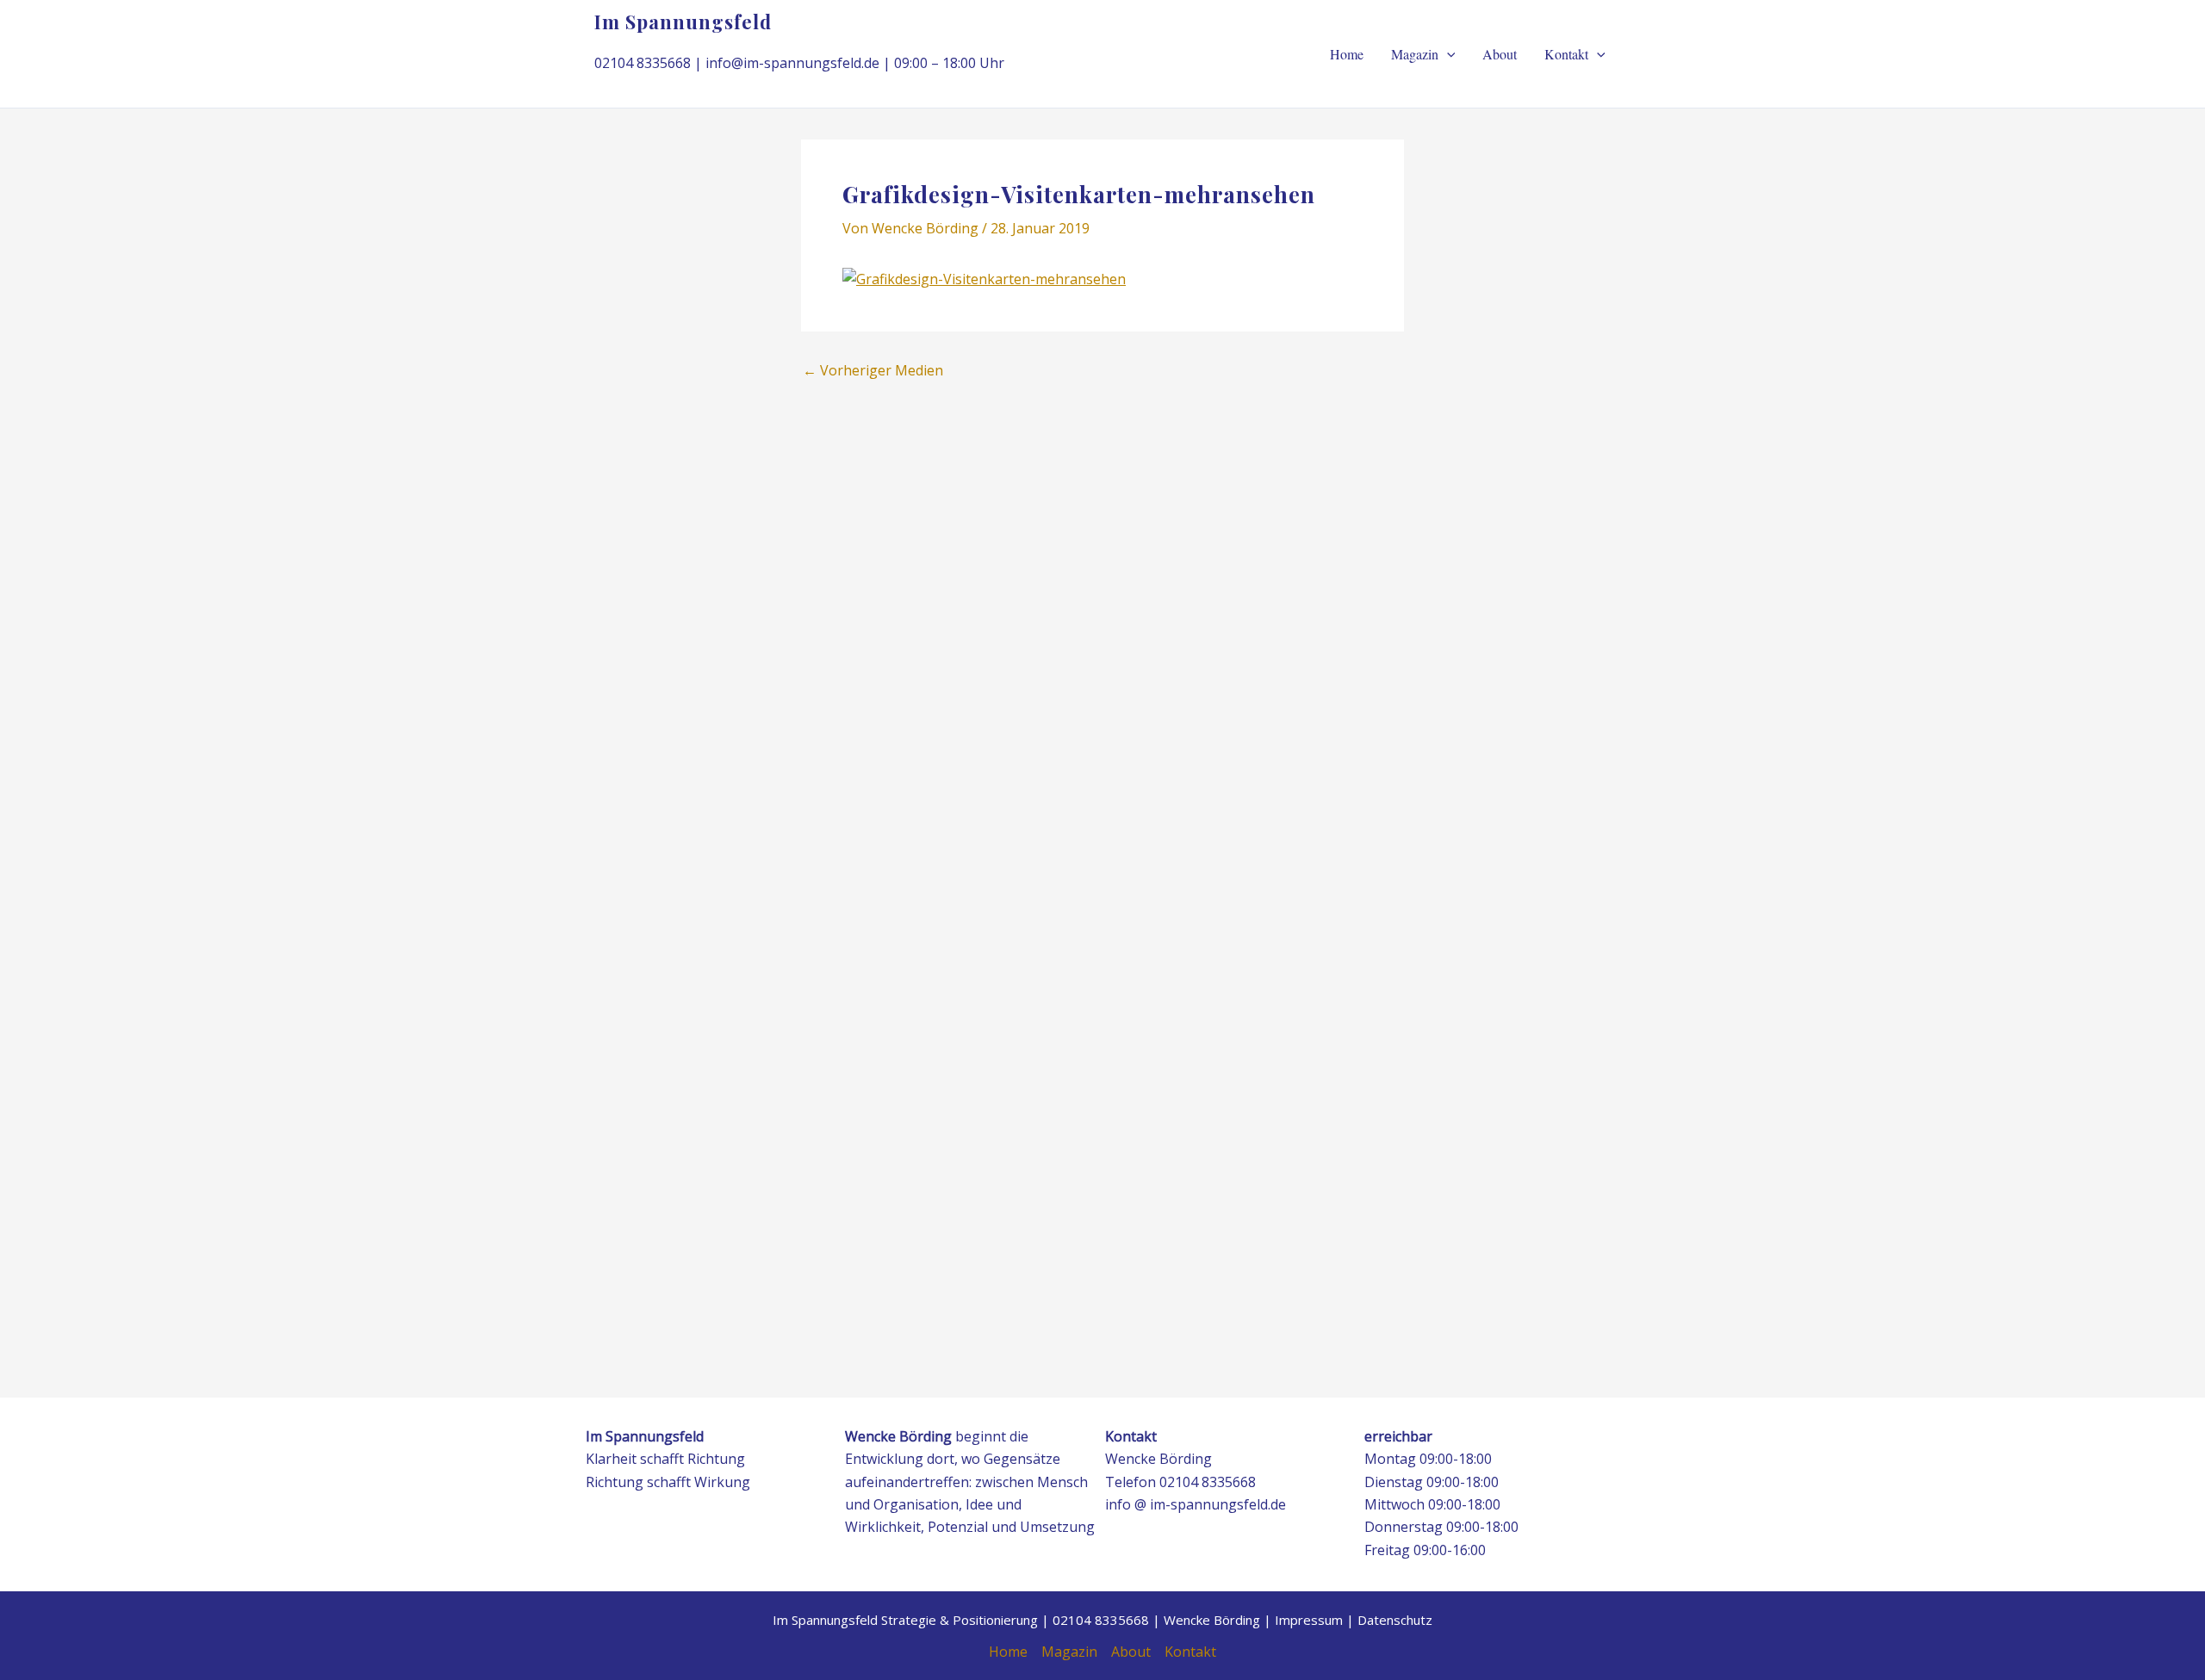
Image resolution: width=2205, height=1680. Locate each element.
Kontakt (1566, 54)
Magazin (1415, 54)
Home (1347, 54)
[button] (1447, 54)
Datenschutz (1395, 1620)
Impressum (1309, 1620)
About (1500, 54)
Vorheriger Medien (873, 370)
